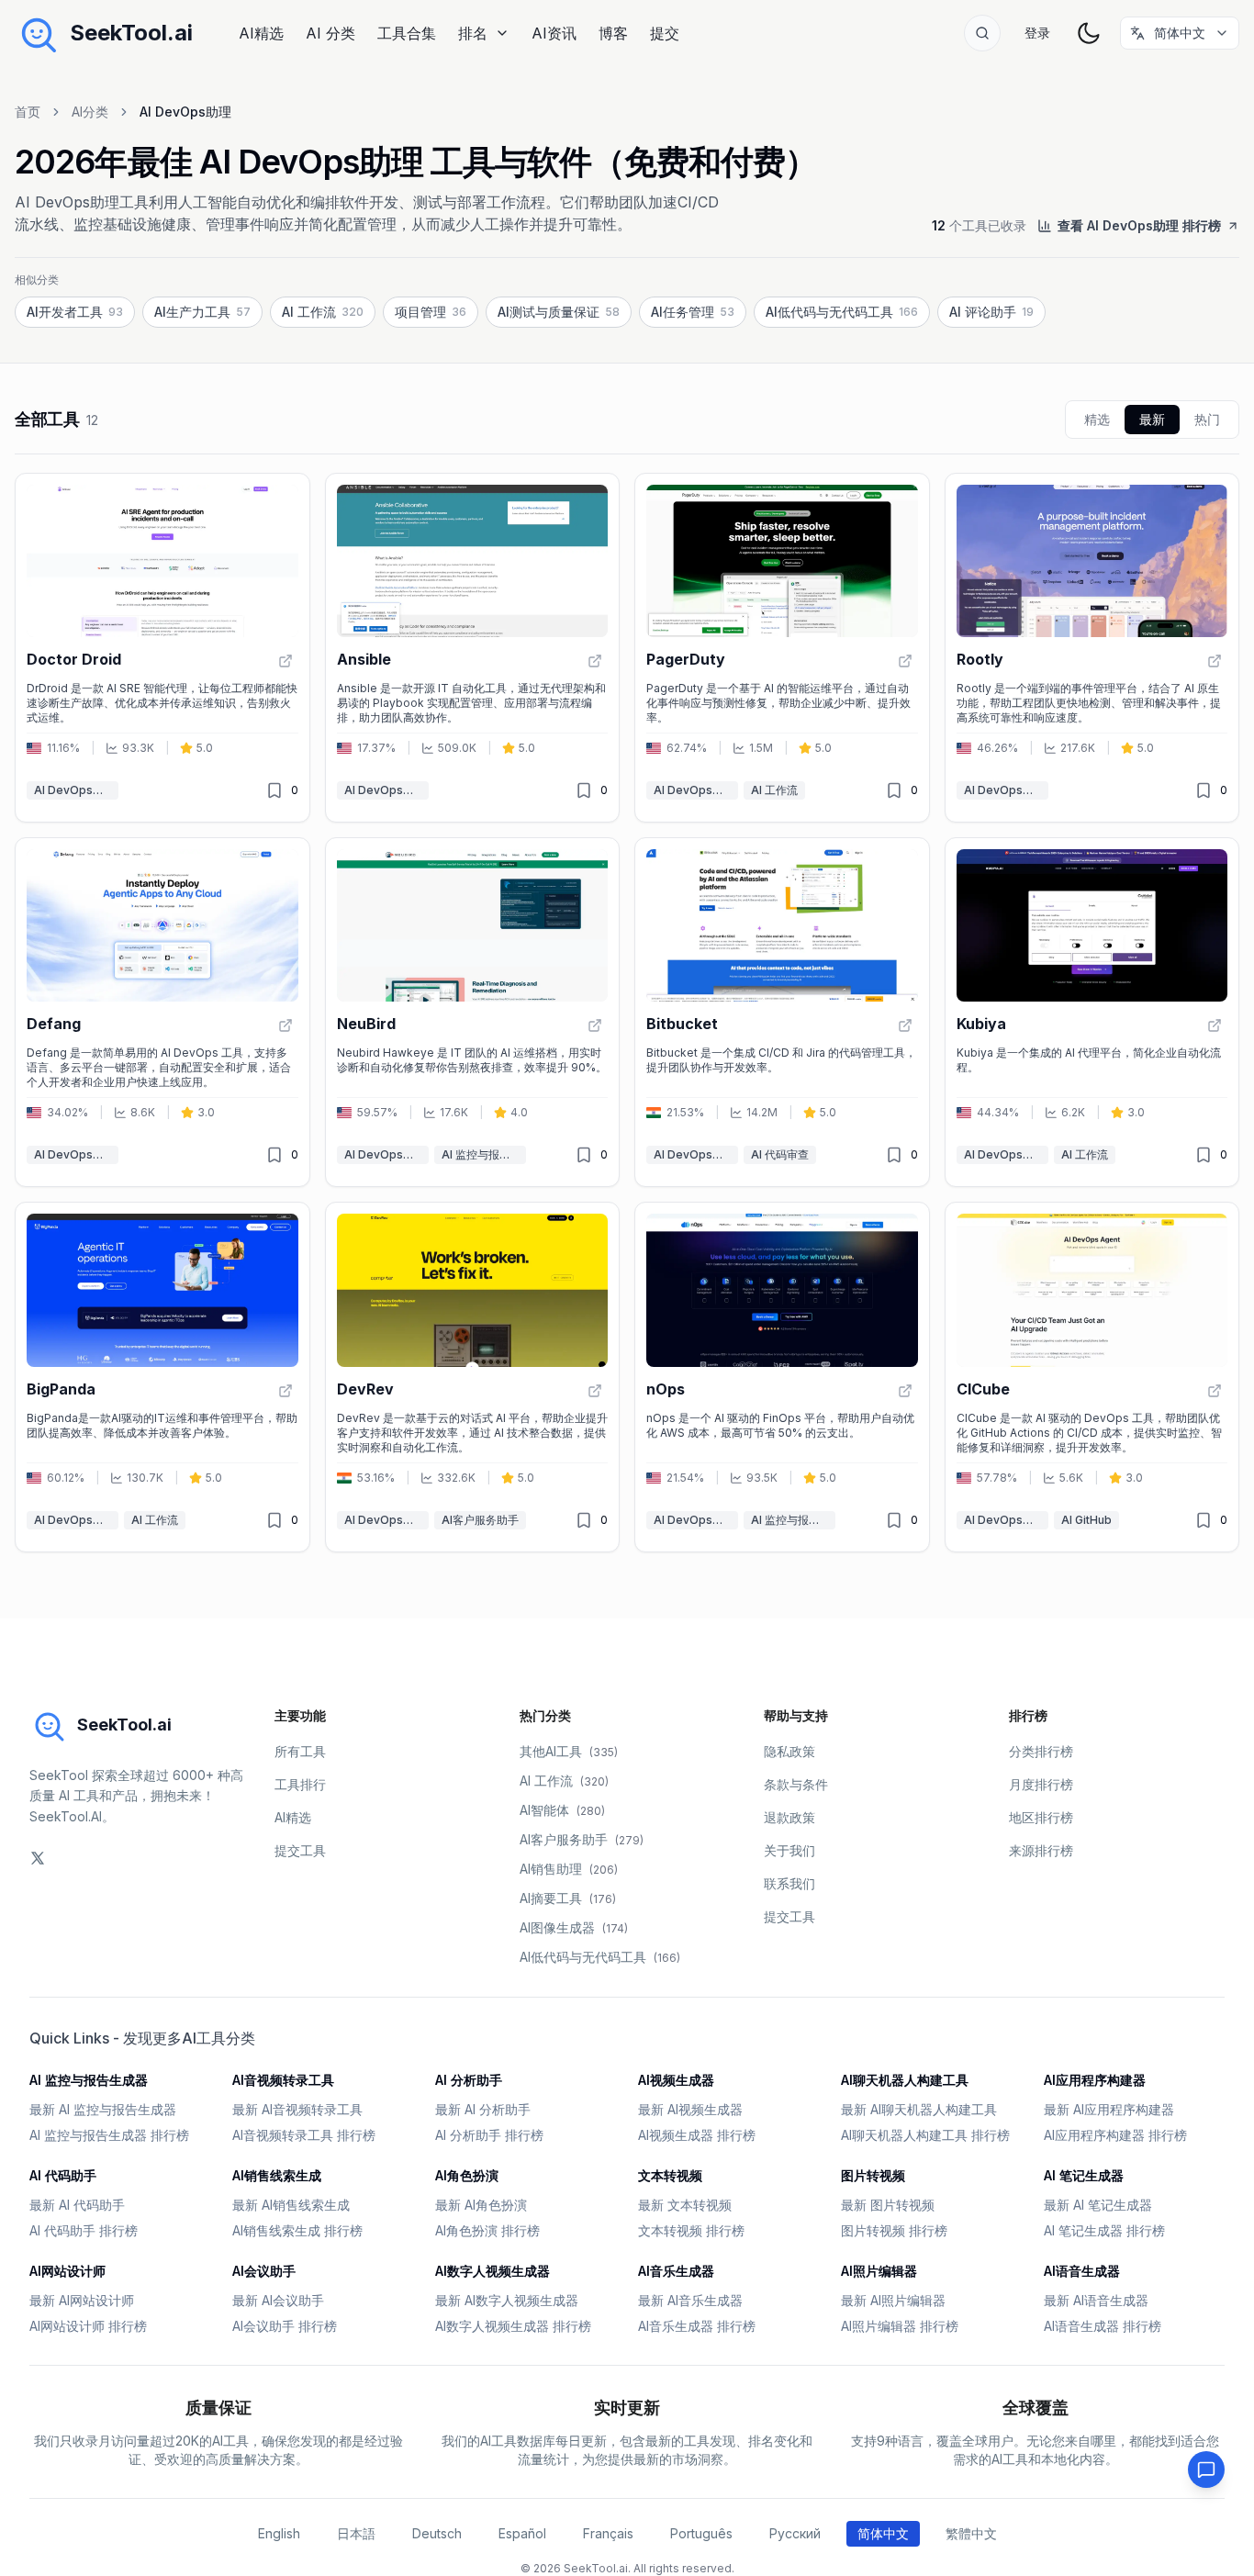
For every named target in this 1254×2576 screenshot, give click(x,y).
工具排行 (300, 1784)
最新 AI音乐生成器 (690, 2300)
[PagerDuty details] (782, 648)
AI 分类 (330, 33)
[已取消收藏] (274, 790)
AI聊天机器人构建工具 (905, 2080)
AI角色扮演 (467, 2175)
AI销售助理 (569, 1869)
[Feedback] (1206, 2470)
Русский (795, 2533)
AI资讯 (554, 33)
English (279, 2533)
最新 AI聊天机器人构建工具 (919, 2109)
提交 (665, 33)
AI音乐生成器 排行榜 (697, 2326)
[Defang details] (162, 1012)
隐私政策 (789, 1751)
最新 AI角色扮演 (481, 2205)
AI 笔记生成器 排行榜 (1104, 2230)
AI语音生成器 (1082, 2271)
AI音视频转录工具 (283, 2080)
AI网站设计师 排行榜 (88, 2326)
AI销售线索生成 (277, 2175)
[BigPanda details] (162, 1377)
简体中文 (883, 2533)
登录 (1037, 33)
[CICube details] (1092, 1377)
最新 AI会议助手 (278, 2300)
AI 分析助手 (469, 2080)
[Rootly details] (1092, 648)
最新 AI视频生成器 (690, 2109)
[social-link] (38, 1858)
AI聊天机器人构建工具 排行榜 (925, 2135)
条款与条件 (796, 1784)
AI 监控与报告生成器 (484, 1154)
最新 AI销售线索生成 (291, 2205)
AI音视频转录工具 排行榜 (304, 2135)
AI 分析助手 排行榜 (489, 2135)
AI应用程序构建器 (1095, 2080)
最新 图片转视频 (888, 2205)
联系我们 (789, 1883)
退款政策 (789, 1817)
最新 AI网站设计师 (82, 2300)
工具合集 (407, 33)
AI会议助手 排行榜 (285, 2326)
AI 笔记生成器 (1084, 2175)
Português (701, 2533)
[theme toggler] (1089, 33)
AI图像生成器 (574, 1927)
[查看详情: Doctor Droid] (286, 661)
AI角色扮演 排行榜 (487, 2230)
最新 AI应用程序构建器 (1109, 2109)
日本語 (356, 2533)
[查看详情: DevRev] (595, 1391)
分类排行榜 (1041, 1751)
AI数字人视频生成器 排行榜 (513, 2326)
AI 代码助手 (63, 2175)
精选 (1097, 419)
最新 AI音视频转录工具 (297, 2109)
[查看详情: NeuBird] (595, 1025)
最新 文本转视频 (685, 2205)
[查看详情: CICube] (1215, 1391)
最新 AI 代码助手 (77, 2205)
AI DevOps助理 (74, 790)
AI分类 (90, 112)
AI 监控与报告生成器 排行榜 (109, 2135)
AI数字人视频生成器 (493, 2271)
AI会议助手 (264, 2271)
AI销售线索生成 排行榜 (297, 2230)
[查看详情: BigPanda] (286, 1391)
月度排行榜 (1041, 1784)
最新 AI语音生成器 (1096, 2300)
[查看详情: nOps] (905, 1391)
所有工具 (300, 1751)
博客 (613, 33)
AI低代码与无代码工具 (600, 1957)
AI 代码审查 (780, 1154)
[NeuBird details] (473, 1012)
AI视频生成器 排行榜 (697, 2135)
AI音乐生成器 (676, 2271)
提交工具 (300, 1850)
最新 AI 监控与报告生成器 (103, 2109)
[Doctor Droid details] (162, 648)
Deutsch (437, 2533)
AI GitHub (1086, 1520)
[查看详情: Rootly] (1215, 661)
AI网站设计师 (67, 2271)
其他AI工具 (569, 1751)
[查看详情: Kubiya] (1215, 1025)
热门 (1207, 419)
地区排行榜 (1041, 1817)
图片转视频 (873, 2175)
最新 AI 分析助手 (483, 2109)
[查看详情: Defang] (286, 1025)
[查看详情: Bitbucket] (905, 1025)
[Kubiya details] (1092, 1012)
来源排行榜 (1041, 1850)
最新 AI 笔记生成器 (1098, 2205)
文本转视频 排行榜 (691, 2230)
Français (608, 2533)
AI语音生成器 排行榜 (1103, 2326)
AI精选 (261, 33)
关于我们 (789, 1850)
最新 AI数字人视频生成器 (507, 2300)
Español (522, 2533)
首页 (28, 112)
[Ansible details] (473, 648)
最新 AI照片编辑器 (893, 2300)
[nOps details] (782, 1377)
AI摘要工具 (568, 1898)
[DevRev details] (473, 1377)
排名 (473, 33)
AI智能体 (562, 1810)
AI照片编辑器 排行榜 (900, 2326)
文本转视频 (670, 2175)
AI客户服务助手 (480, 1520)
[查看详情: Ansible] (595, 661)
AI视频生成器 (676, 2080)
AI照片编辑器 (879, 2271)
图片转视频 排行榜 (894, 2230)
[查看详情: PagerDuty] (905, 661)
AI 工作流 (774, 790)
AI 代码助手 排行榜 (84, 2230)
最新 (1152, 419)
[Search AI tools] (982, 33)
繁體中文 (971, 2533)
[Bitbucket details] (782, 1012)
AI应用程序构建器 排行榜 (1115, 2135)
